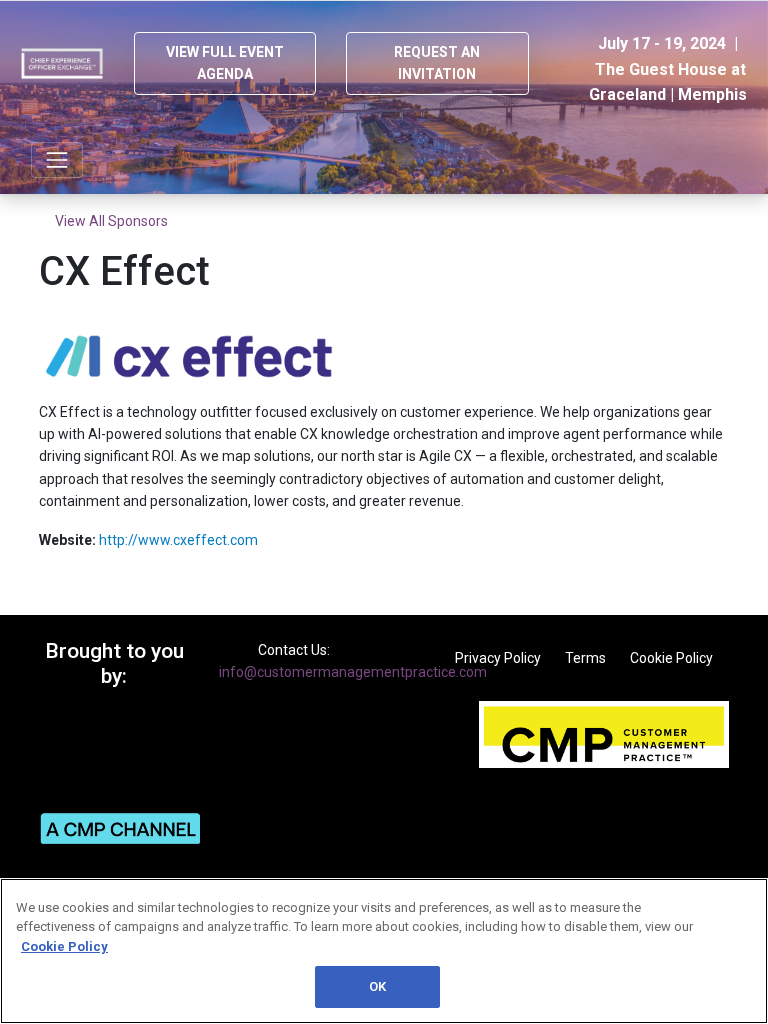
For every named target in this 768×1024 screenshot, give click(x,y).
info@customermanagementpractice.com (353, 672)
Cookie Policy (671, 658)
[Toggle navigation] (57, 160)
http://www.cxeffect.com (178, 540)
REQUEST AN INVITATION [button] (437, 63)
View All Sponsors (111, 221)
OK (377, 986)
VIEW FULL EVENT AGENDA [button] (225, 63)
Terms (585, 658)
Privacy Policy (498, 658)
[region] (384, 951)
